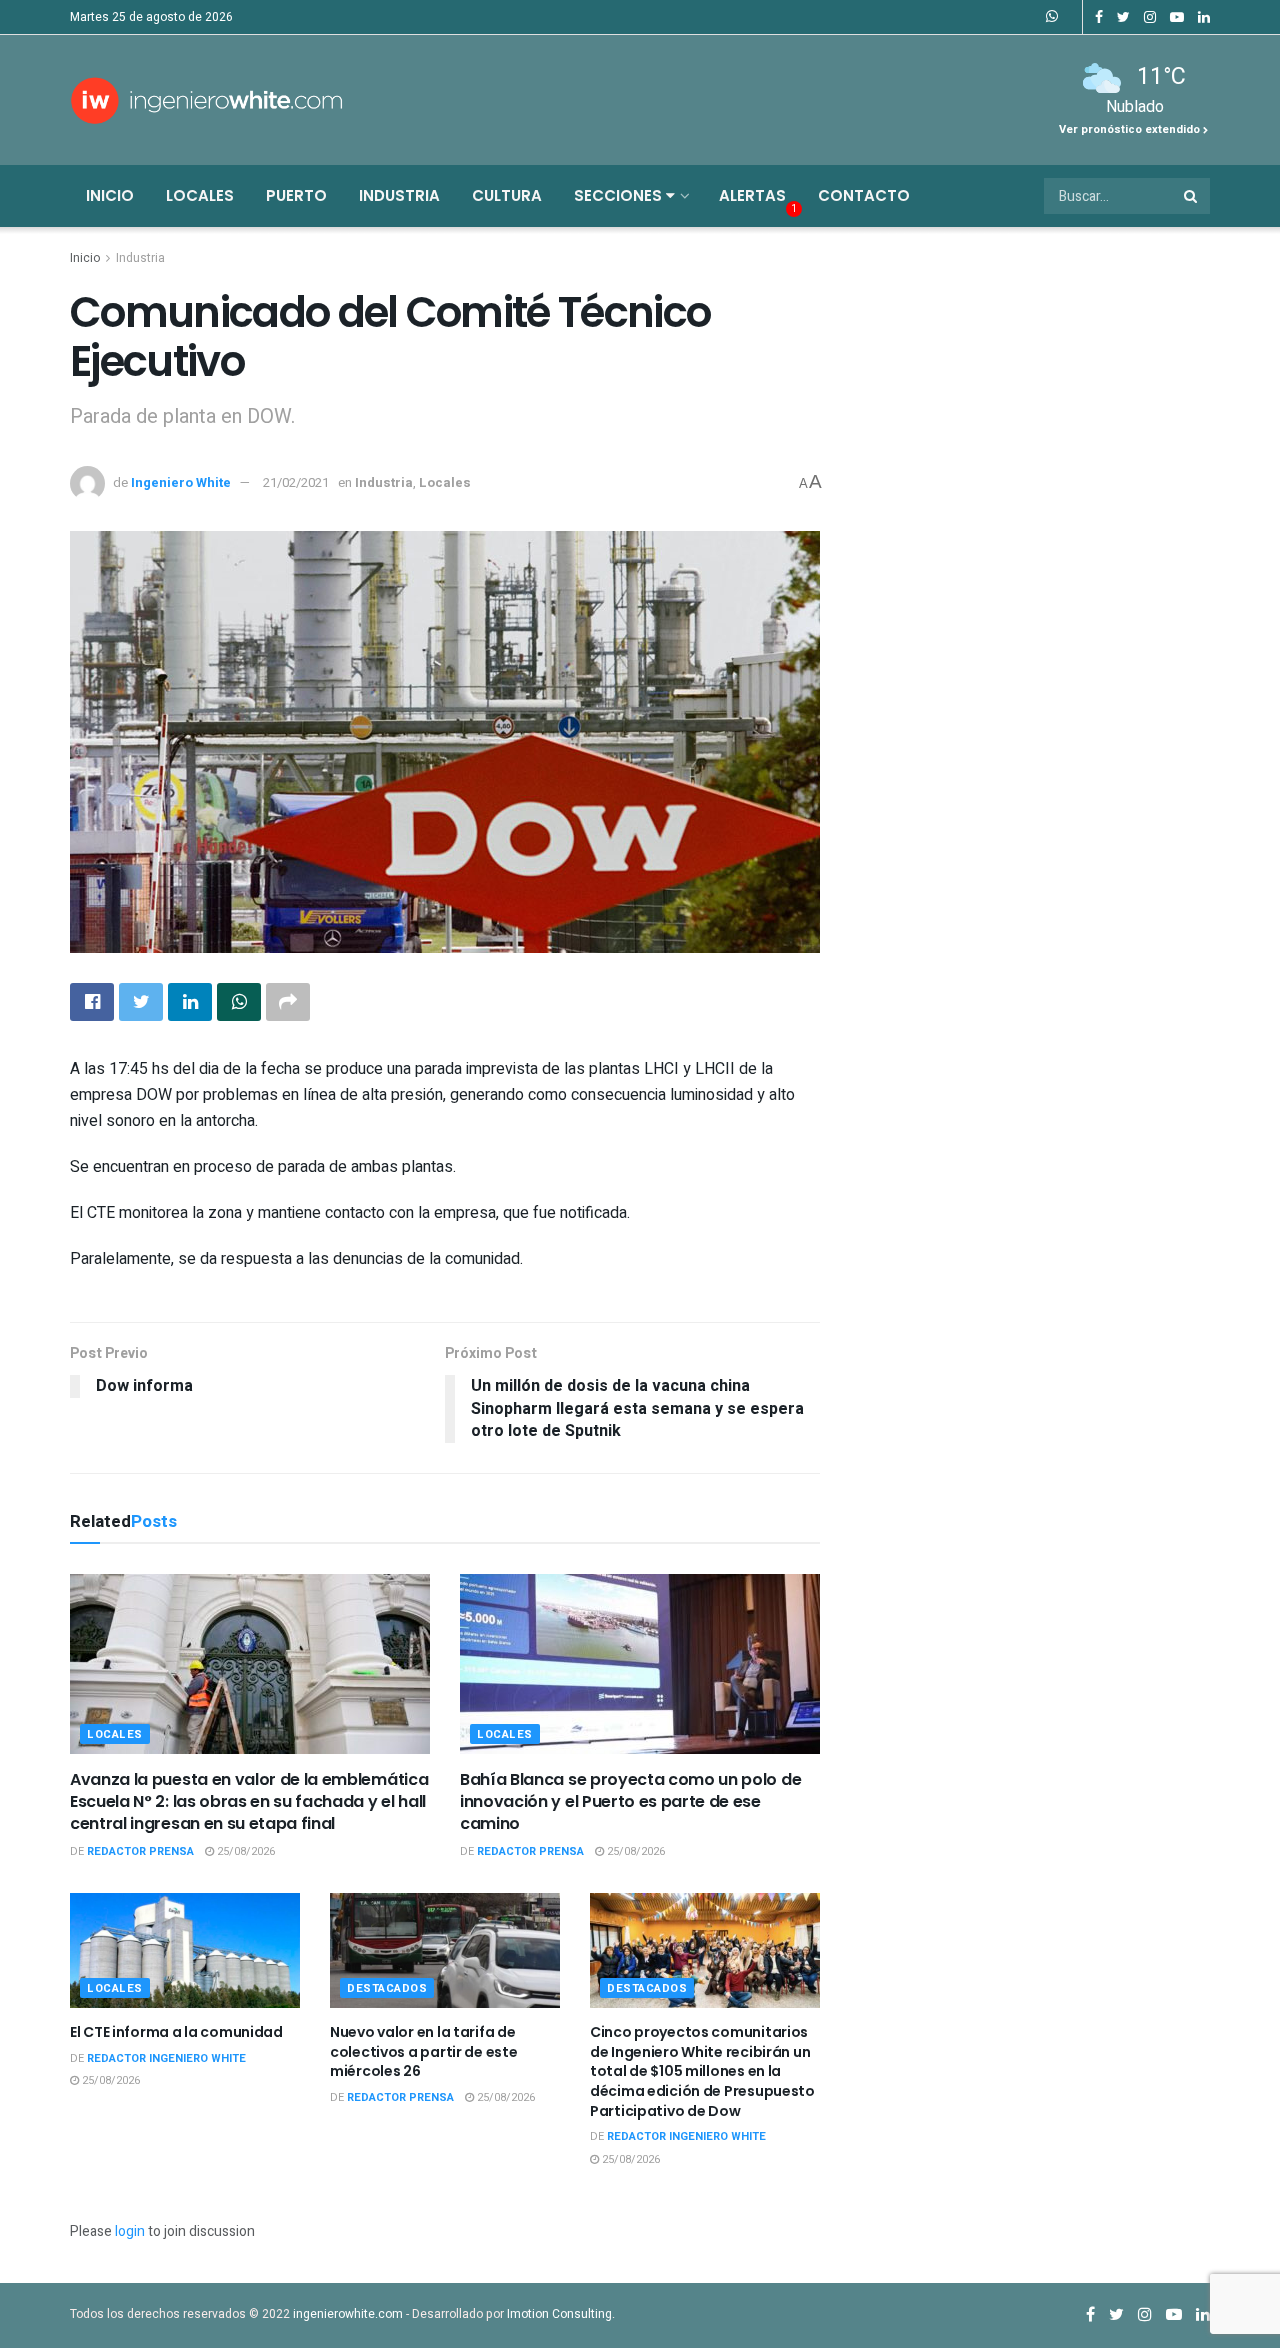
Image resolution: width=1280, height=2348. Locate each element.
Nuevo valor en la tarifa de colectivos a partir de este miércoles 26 (423, 2051)
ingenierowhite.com (348, 2314)
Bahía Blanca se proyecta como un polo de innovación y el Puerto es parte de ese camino (630, 1802)
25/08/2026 (244, 1851)
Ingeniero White (181, 482)
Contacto (864, 195)
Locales (200, 195)
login (130, 2231)
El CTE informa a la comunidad (176, 2032)
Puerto (296, 195)
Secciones (620, 195)
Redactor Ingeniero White (166, 2058)
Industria (399, 195)
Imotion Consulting (559, 2314)
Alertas (752, 195)
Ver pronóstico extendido (1131, 129)
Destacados (387, 1988)
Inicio (110, 195)
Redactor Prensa (140, 1851)
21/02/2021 (296, 482)
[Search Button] (1192, 196)
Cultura (507, 195)
